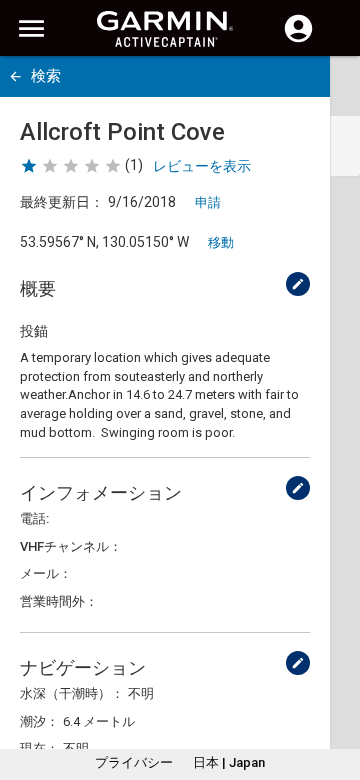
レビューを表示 (202, 166)
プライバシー (134, 762)
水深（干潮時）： (72, 693)
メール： (46, 573)
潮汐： (39, 721)
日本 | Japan (229, 762)
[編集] (298, 284)
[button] (335, 689)
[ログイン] (298, 40)
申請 (208, 202)
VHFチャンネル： (71, 546)
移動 (221, 242)
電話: (34, 518)
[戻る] (15, 76)
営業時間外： (59, 601)
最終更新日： (62, 202)
